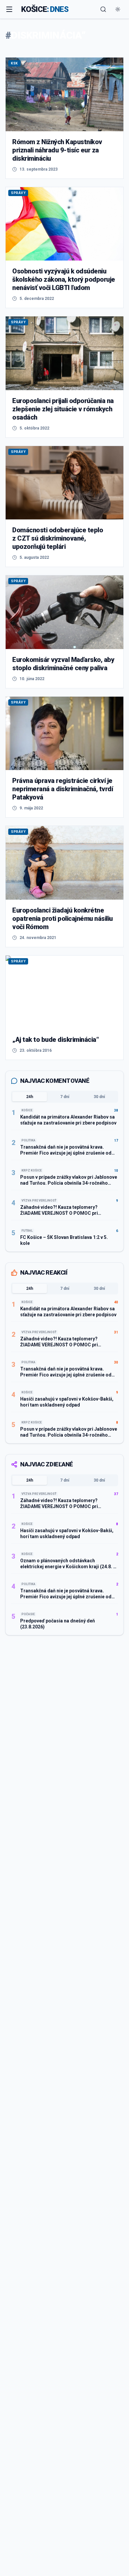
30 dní (99, 1097)
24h (30, 1097)
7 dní (65, 1097)
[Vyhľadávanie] (103, 9)
